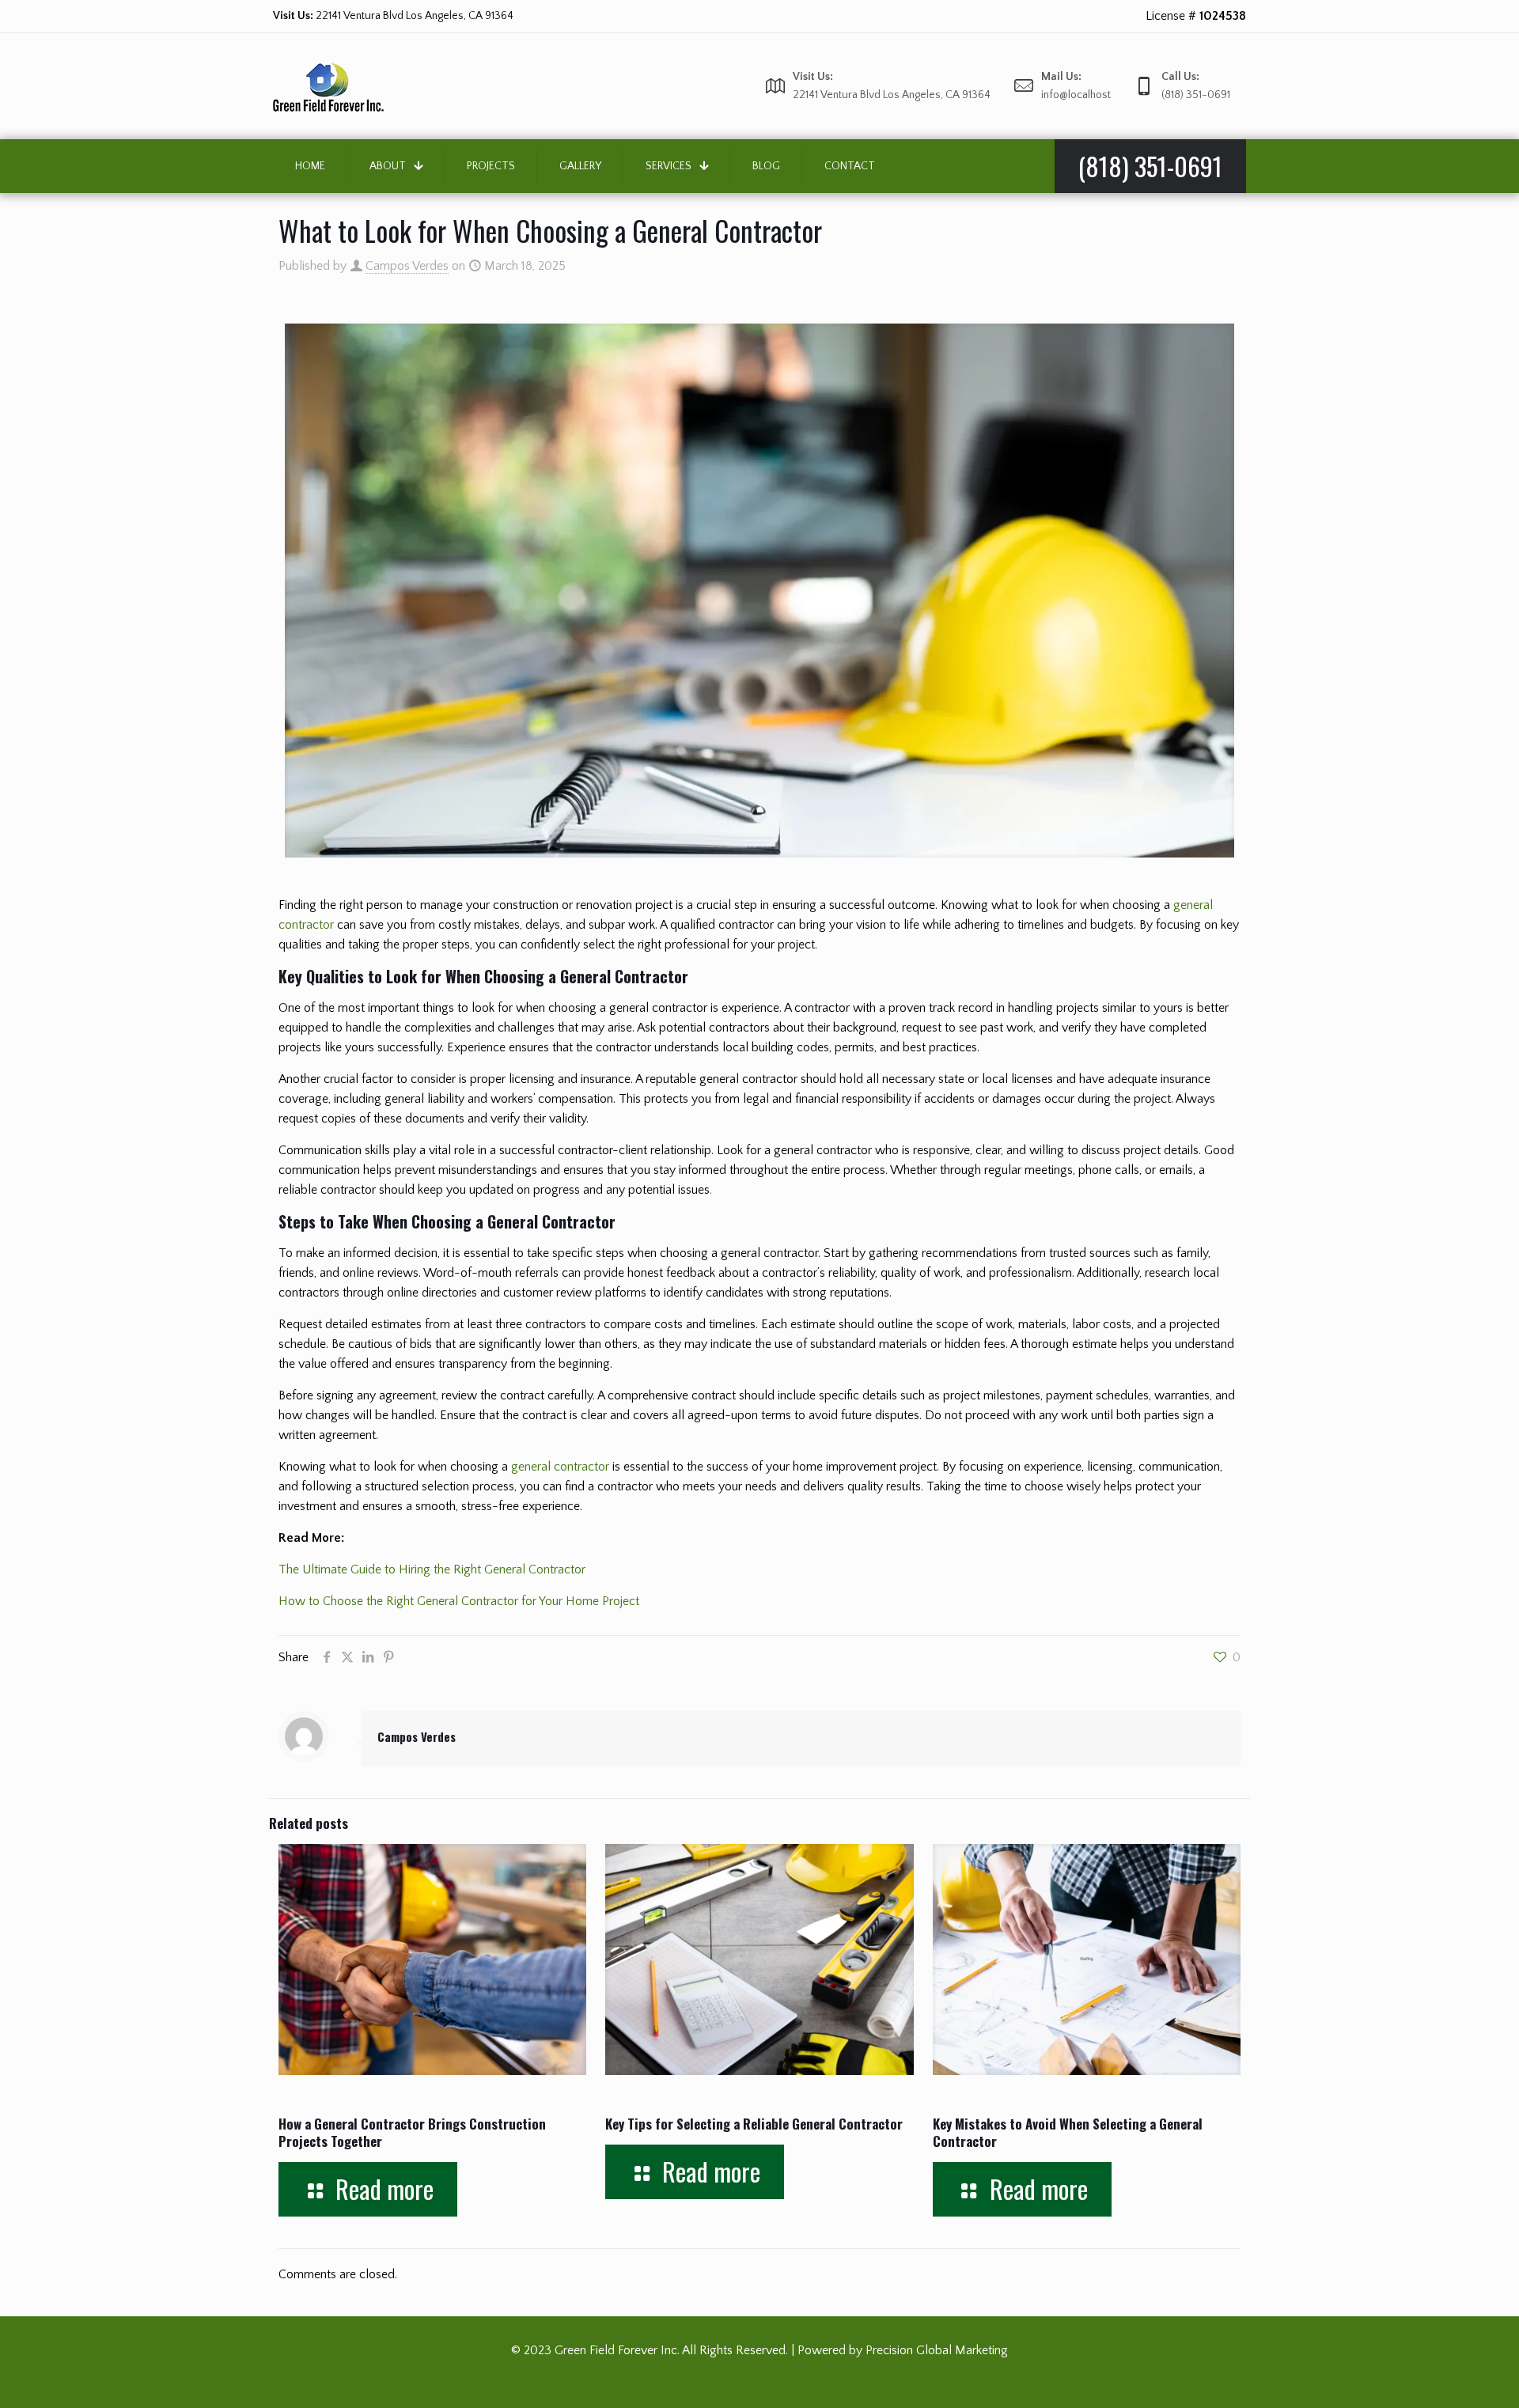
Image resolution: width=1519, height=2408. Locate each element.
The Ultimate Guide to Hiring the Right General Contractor (432, 1569)
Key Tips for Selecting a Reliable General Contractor (754, 2124)
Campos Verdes (407, 266)
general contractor (560, 1467)
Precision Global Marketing (937, 2350)
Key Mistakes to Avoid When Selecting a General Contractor (1068, 2132)
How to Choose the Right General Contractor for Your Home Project (459, 1601)
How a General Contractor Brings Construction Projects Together (412, 2132)
